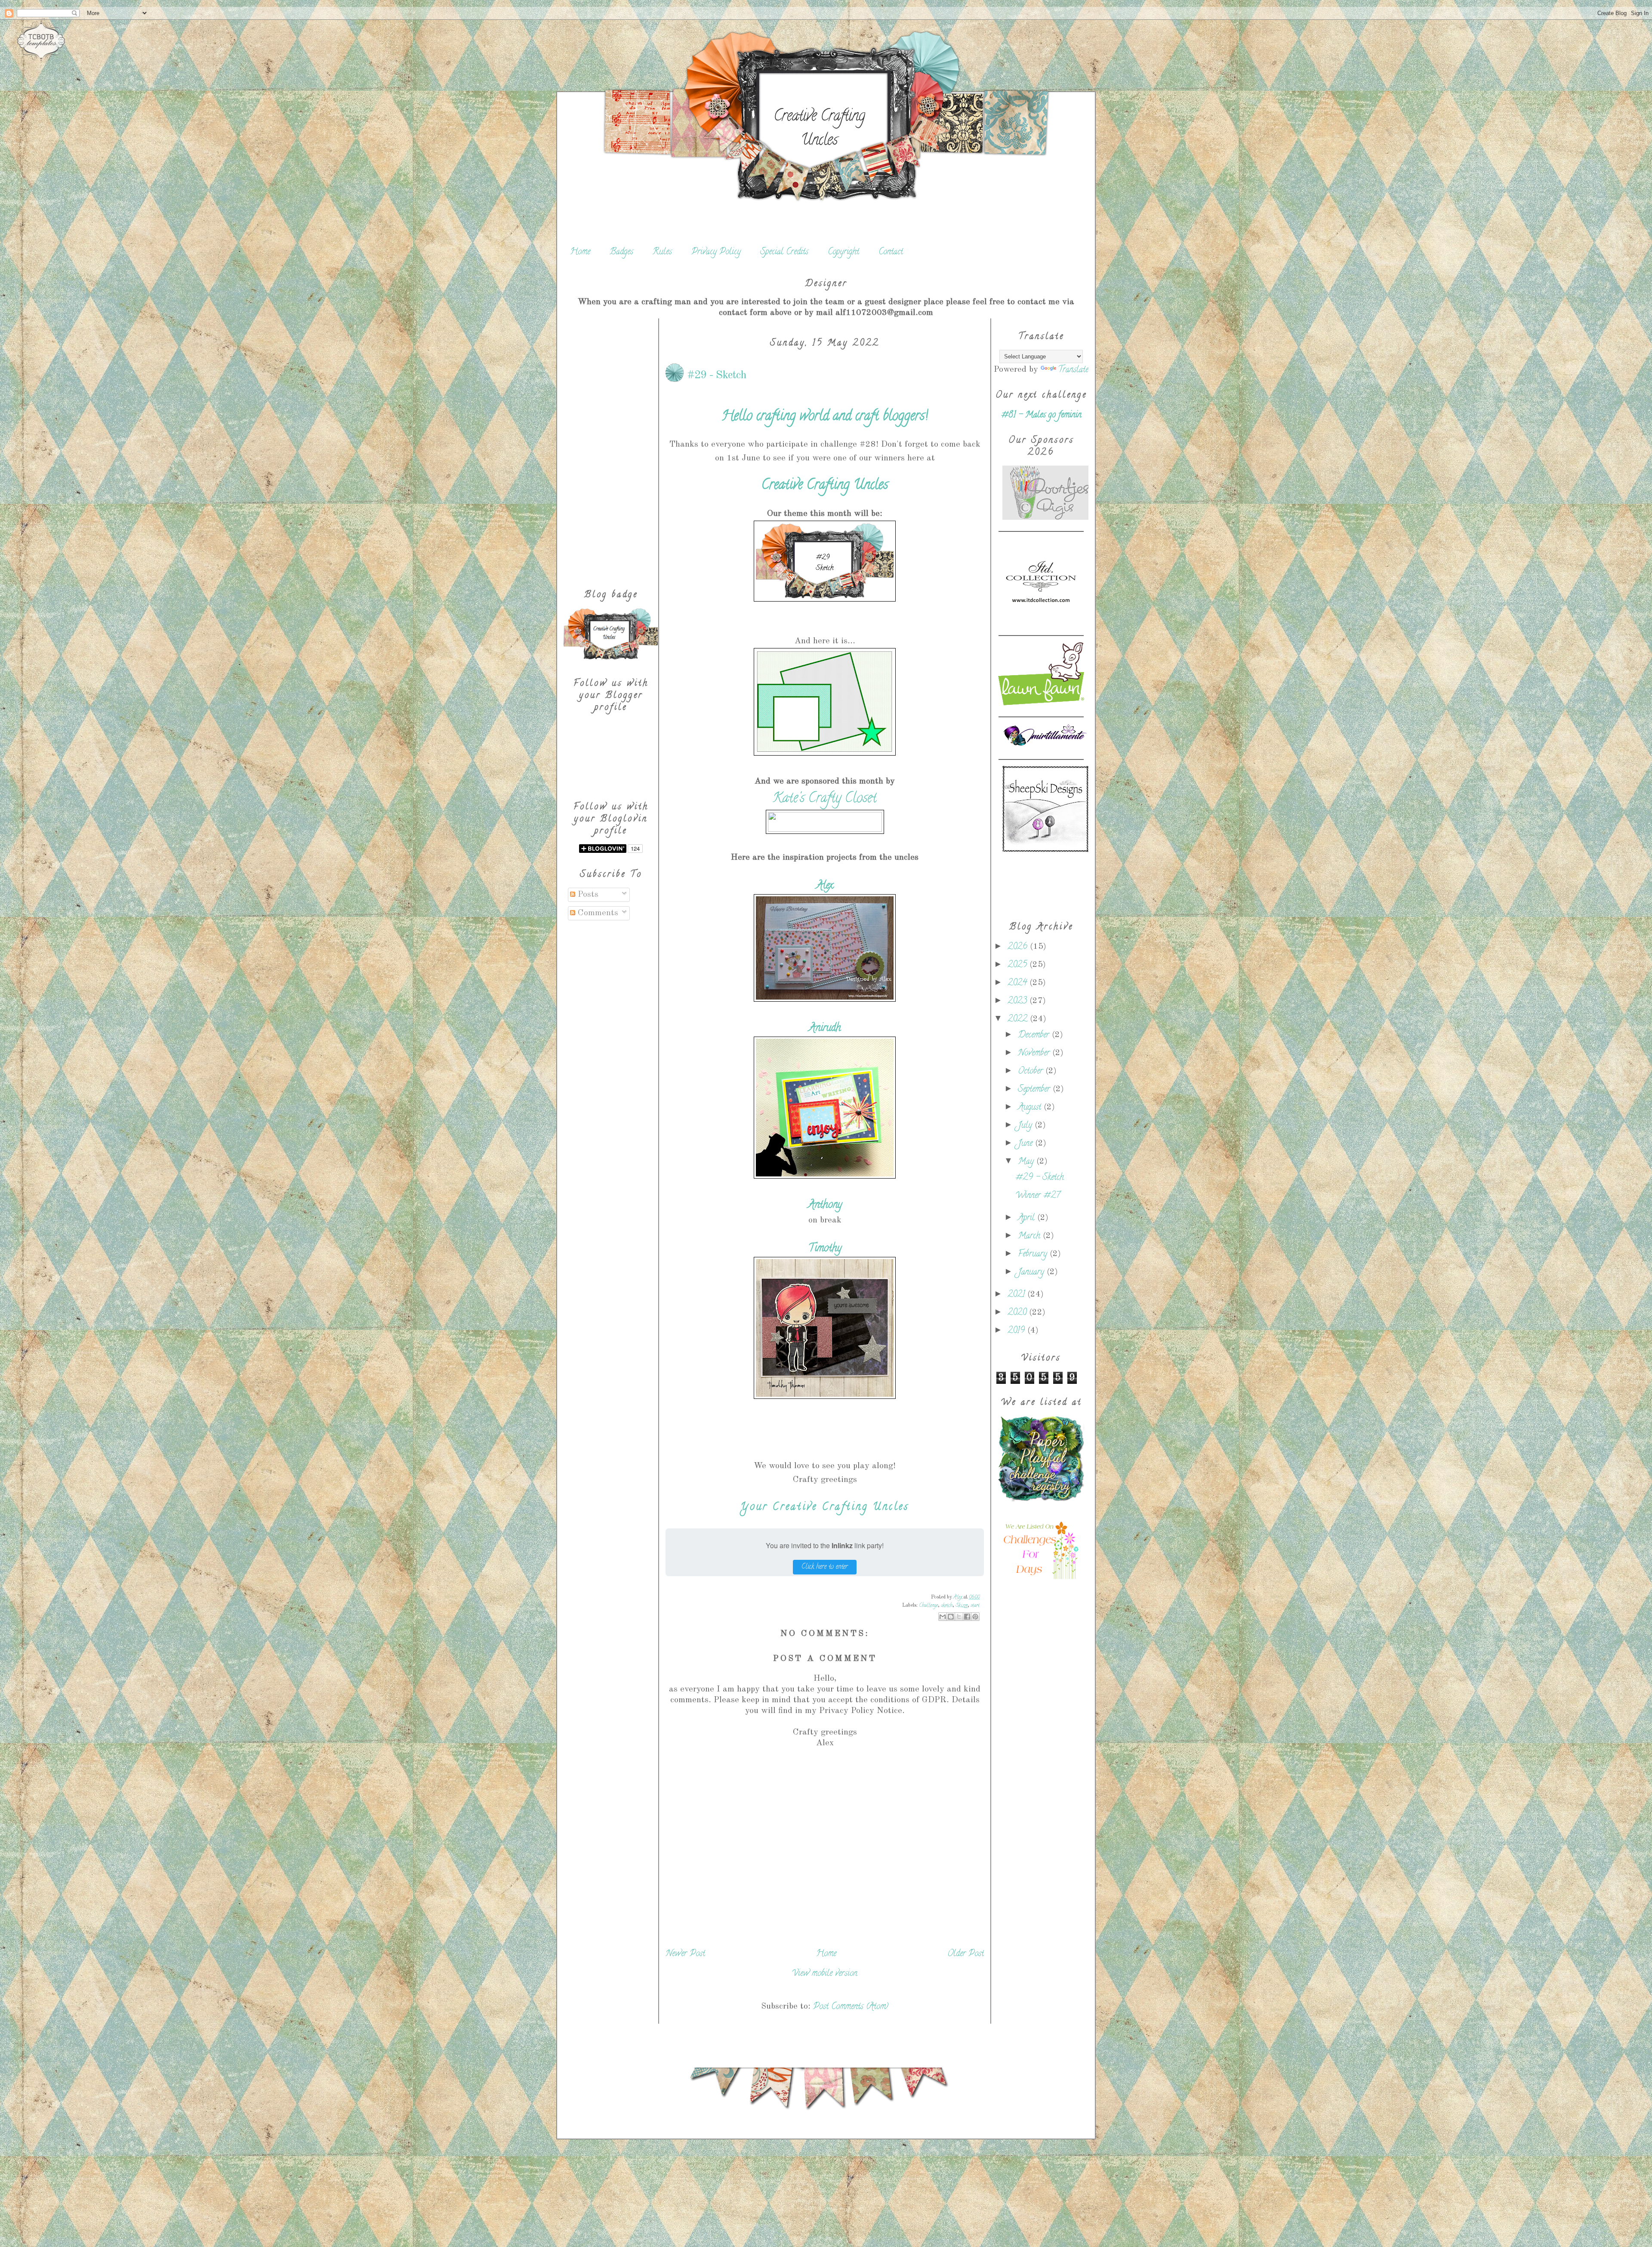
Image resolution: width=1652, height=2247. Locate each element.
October (1032, 1072)
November (1035, 1054)
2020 (1018, 1313)
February (1034, 1255)
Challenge (928, 1606)
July (1026, 1126)
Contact (891, 252)
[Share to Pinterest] (975, 1617)
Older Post (966, 1954)
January (1032, 1273)
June (1026, 1144)
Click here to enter (825, 1567)
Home (580, 252)
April (1028, 1218)
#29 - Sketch (1040, 1178)
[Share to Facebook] (967, 1617)
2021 (1017, 1295)
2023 (1019, 1002)
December (1035, 1036)
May (1027, 1162)
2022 (1019, 1020)
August (1031, 1108)
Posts (587, 895)
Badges (621, 252)
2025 (1019, 965)
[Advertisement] (611, 448)
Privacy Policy (716, 252)
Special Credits (784, 252)
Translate (1073, 370)
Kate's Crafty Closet (825, 799)
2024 (1019, 983)
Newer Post (685, 1954)
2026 (1019, 947)
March (1030, 1236)
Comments (597, 913)
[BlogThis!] (951, 1617)
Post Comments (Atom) (851, 2007)
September (1035, 1090)
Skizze (962, 1606)
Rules (662, 252)
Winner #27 (1038, 1196)
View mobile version (825, 1974)
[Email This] (943, 1617)
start (975, 1606)
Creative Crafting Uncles (819, 129)
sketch (947, 1606)
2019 (1017, 1331)
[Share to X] (959, 1617)
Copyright (843, 252)
